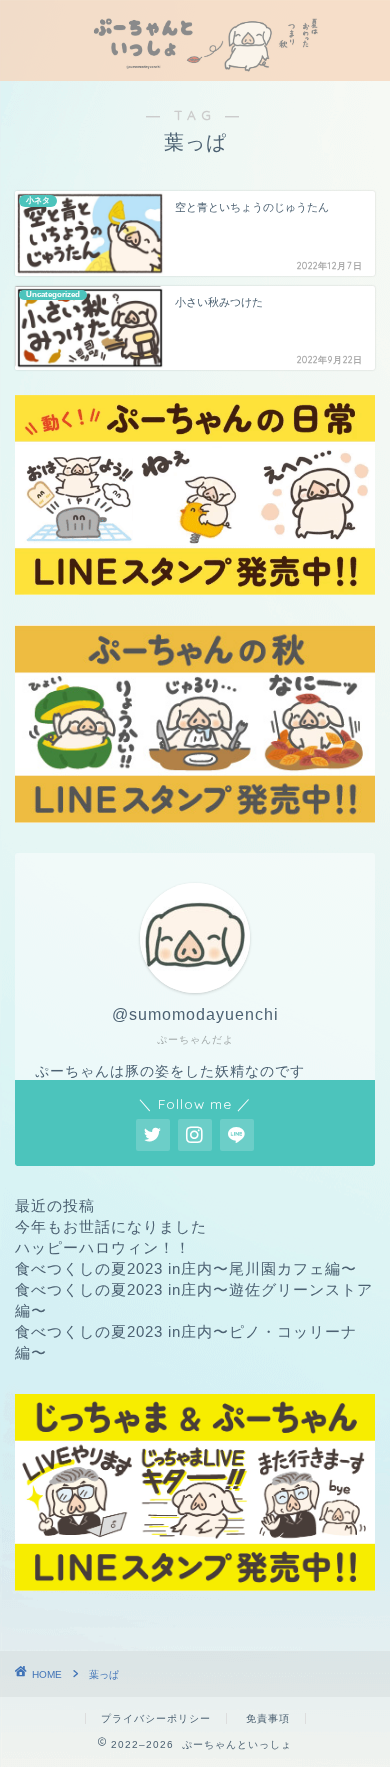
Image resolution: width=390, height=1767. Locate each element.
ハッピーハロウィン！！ (103, 1247)
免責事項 (268, 1718)
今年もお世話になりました (111, 1226)
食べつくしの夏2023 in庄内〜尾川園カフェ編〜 (186, 1268)
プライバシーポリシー (156, 1718)
